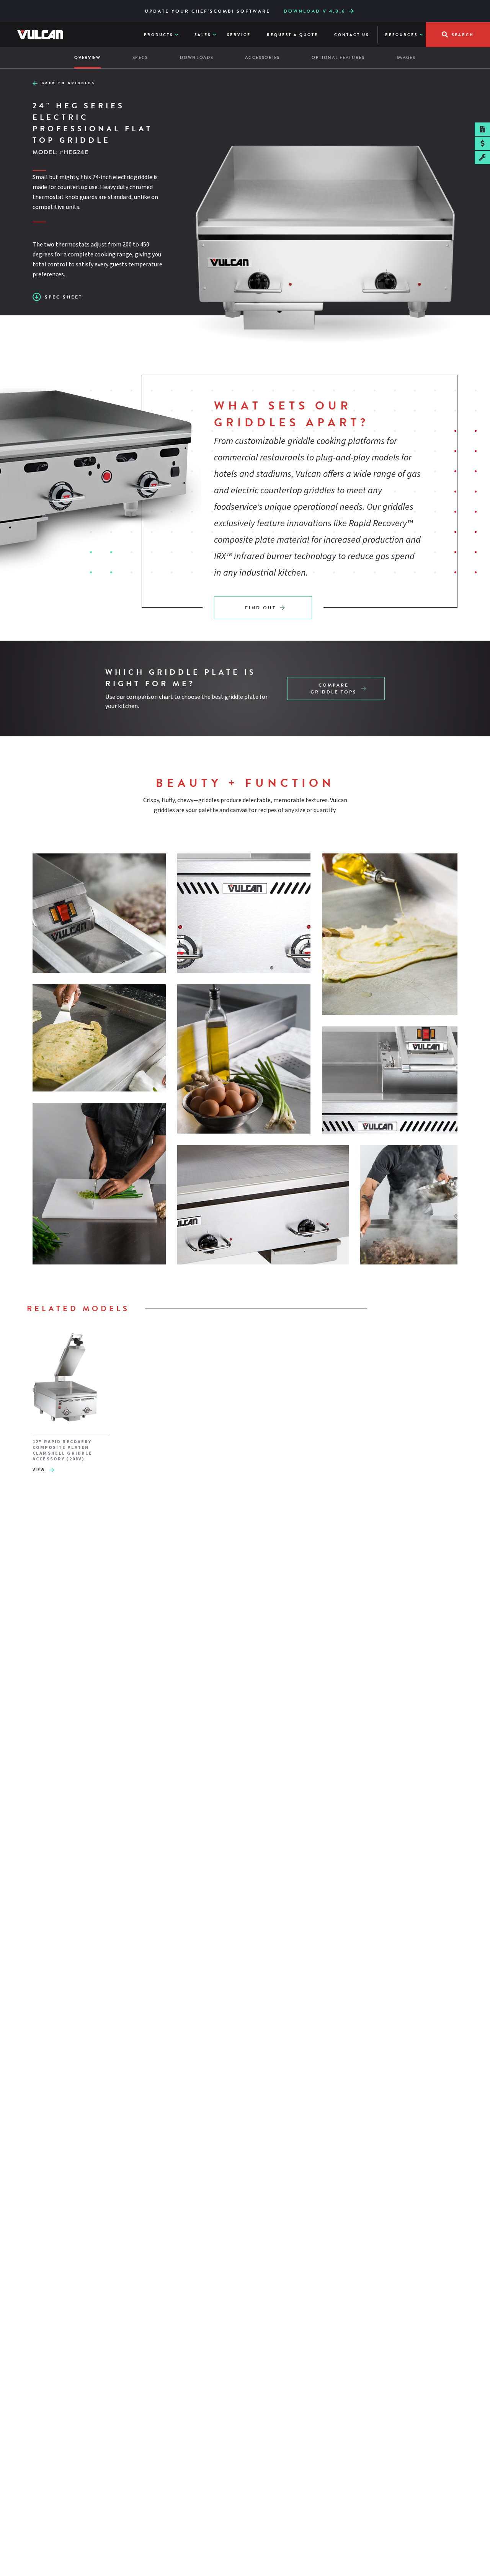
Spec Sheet (64, 297)
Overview (87, 58)
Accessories (262, 58)
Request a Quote (292, 35)
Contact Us (352, 35)
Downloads (197, 58)
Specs (140, 58)
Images (406, 58)
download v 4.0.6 (314, 11)
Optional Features (338, 58)
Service (239, 35)
